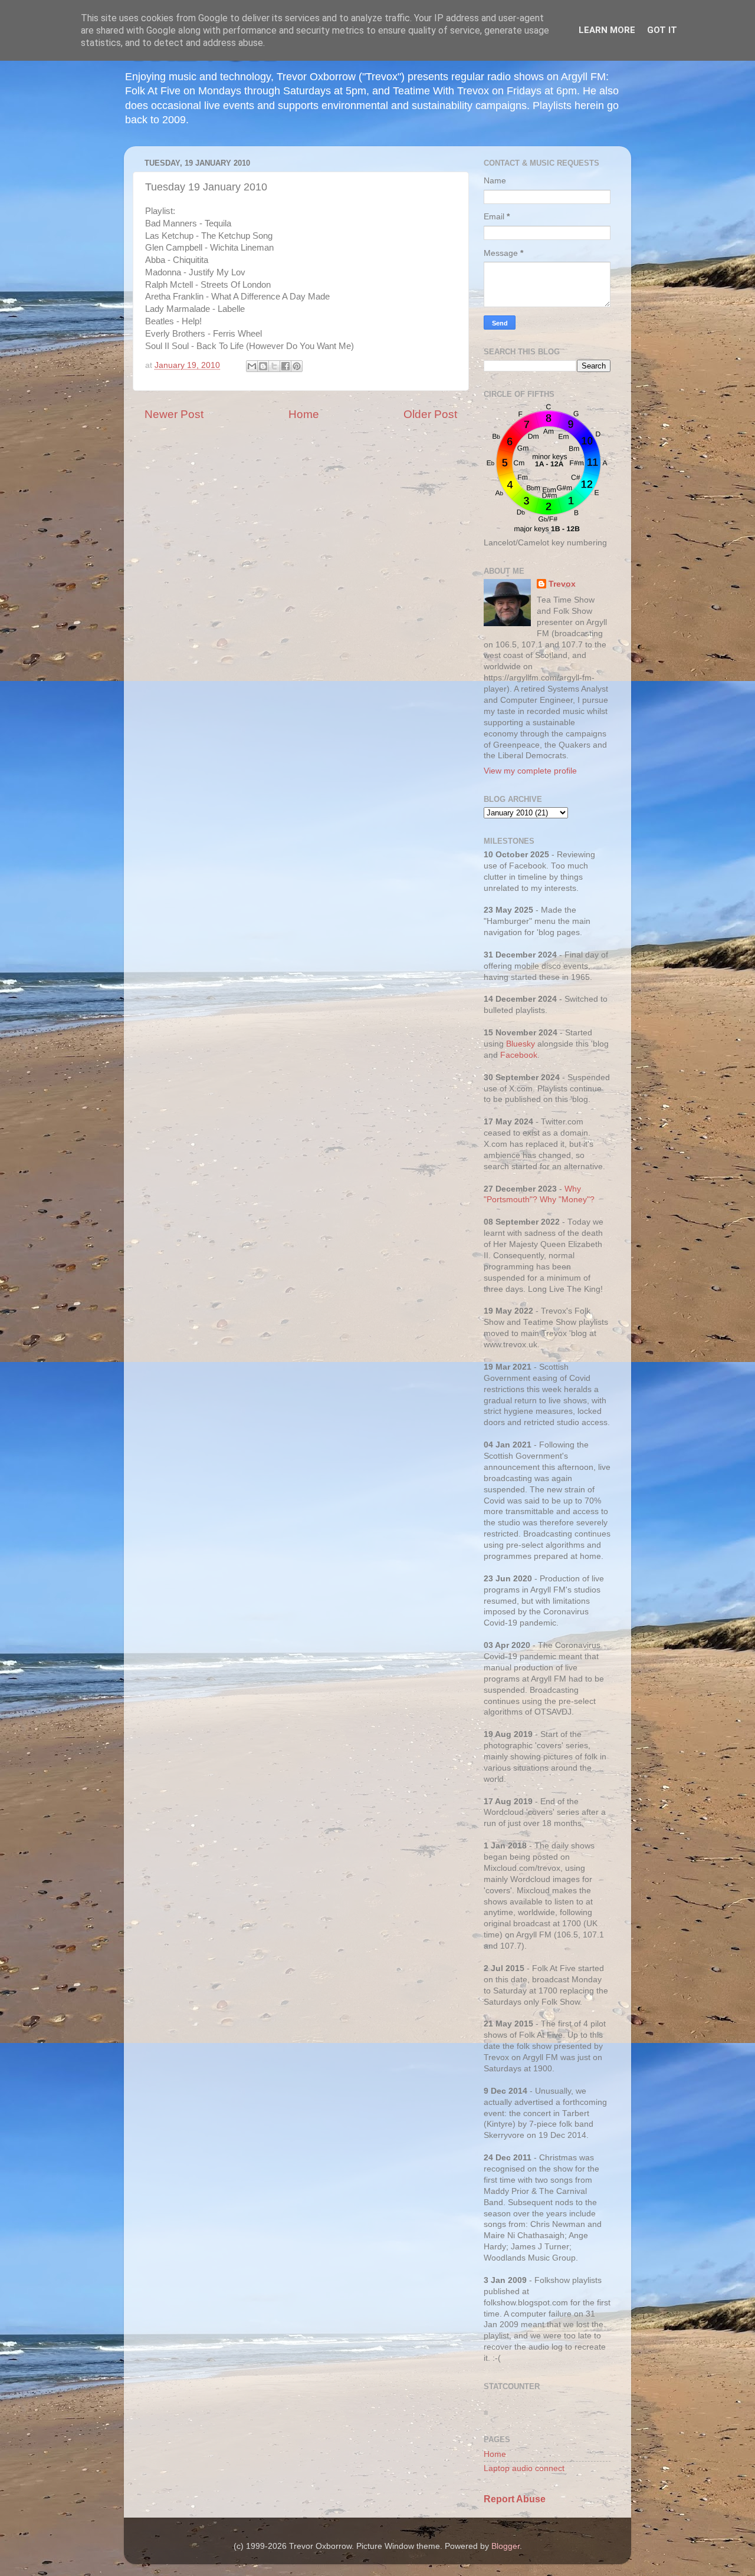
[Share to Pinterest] (297, 366)
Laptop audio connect (524, 2468)
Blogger (505, 2546)
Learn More (607, 30)
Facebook (519, 1055)
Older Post (430, 414)
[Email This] (252, 366)
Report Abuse (515, 2499)
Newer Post (174, 414)
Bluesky (521, 1044)
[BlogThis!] (263, 366)
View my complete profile (530, 771)
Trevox (562, 584)
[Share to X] (274, 366)
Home (304, 414)
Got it (662, 30)
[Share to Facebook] (285, 366)
